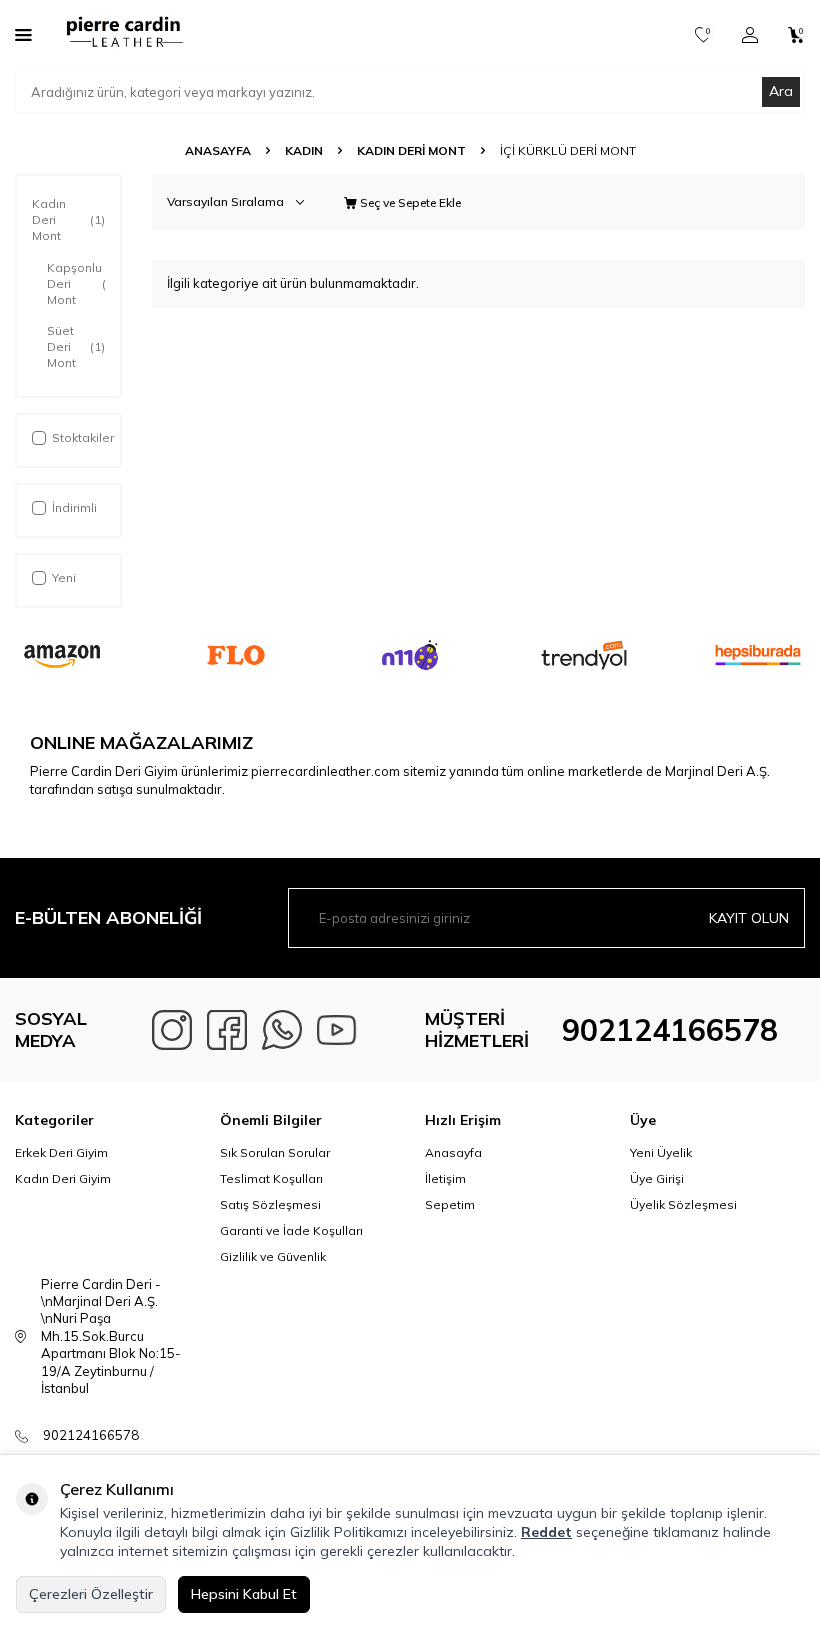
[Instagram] (172, 1030)
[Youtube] (337, 1030)
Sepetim (450, 1204)
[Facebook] (227, 1030)
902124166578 (670, 1030)
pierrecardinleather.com (325, 771)
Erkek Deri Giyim (61, 1152)
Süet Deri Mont (76, 346)
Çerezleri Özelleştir (91, 1594)
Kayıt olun (749, 918)
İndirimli (74, 507)
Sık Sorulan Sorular (275, 1152)
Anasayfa (218, 150)
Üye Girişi (657, 1178)
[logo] (123, 35)
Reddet (546, 1532)
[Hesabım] (750, 35)
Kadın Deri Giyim (63, 1178)
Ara (781, 91)
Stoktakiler (83, 437)
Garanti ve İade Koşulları (291, 1230)
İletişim (445, 1178)
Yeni (64, 577)
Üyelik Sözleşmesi (683, 1204)
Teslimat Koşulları (271, 1178)
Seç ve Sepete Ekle (409, 202)
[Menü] (23, 34)
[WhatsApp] (282, 1030)
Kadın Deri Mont (411, 150)
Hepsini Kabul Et (244, 1594)
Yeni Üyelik (661, 1152)
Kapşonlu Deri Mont (76, 283)
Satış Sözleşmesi (270, 1204)
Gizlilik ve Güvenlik (273, 1256)
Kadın (304, 150)
